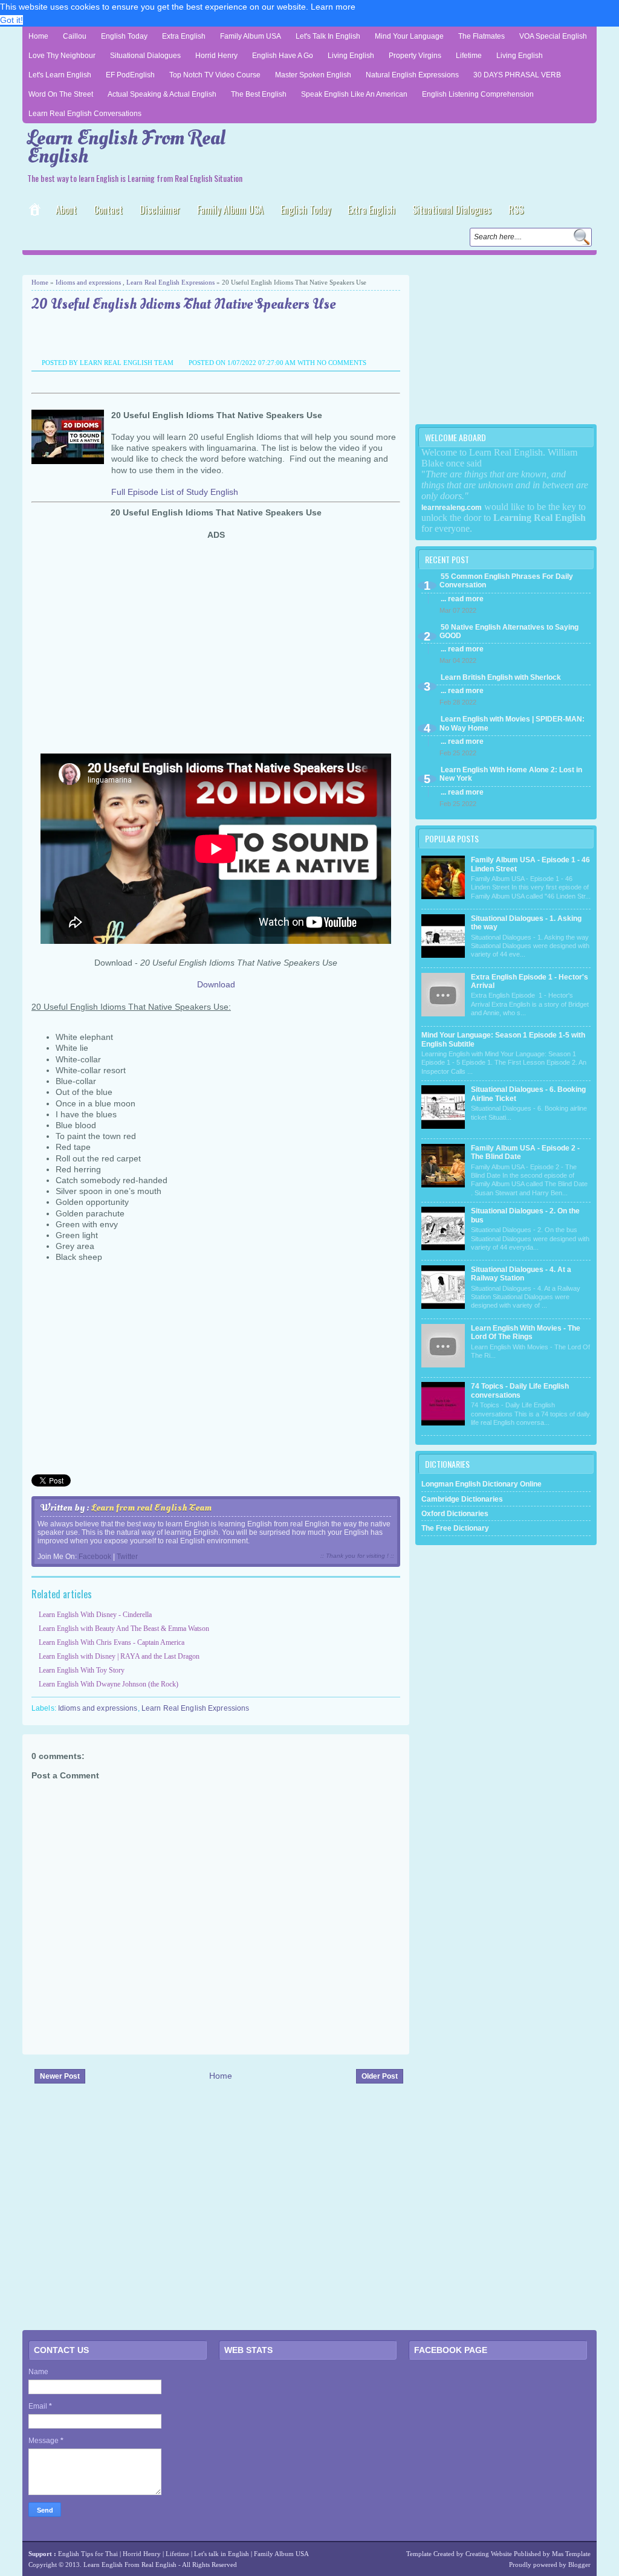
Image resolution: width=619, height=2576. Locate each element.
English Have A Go (283, 56)
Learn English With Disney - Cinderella (95, 1615)
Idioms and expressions (88, 282)
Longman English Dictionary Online (481, 1484)
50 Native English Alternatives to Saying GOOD (509, 631)
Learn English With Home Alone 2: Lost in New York (511, 774)
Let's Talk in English (328, 36)
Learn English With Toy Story (82, 1670)
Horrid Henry (216, 56)
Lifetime (469, 56)
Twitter (127, 1557)
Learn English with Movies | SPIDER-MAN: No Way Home (512, 723)
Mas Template (571, 2554)
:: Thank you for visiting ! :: (357, 1556)
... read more (462, 599)
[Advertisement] (164, 264)
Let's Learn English (60, 75)
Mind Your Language (409, 36)
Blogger (579, 2565)
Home (38, 36)
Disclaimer (160, 210)
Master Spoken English (313, 75)
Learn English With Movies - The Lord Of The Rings (526, 1332)
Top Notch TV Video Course (215, 75)
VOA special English (553, 36)
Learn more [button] (333, 7)
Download (216, 984)
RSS (516, 210)
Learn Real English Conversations (85, 114)
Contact (108, 210)
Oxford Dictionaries (455, 1514)
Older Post (380, 2076)
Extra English (184, 36)
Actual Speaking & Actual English (162, 94)
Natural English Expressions (412, 75)
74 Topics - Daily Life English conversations (520, 1390)
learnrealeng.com (452, 508)
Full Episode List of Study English (175, 492)
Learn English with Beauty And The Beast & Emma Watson (124, 1629)
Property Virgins (415, 56)
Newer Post (60, 2076)
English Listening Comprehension (478, 94)
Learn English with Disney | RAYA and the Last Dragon (119, 1656)
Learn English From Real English (126, 147)
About (66, 210)
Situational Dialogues (145, 56)
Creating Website (489, 2554)
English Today (124, 36)
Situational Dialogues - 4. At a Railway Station (521, 1274)
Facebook (95, 1557)
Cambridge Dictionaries (462, 1499)
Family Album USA (251, 36)
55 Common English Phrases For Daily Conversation (506, 581)
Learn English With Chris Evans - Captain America (112, 1642)
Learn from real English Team (151, 1508)
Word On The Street (61, 94)
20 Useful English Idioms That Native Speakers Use (183, 305)
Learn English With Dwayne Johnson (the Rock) (109, 1684)
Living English (351, 56)
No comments (342, 363)
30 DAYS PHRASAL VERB (517, 75)
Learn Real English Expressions (170, 282)
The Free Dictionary (455, 1528)
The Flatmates (481, 36)
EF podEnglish (130, 75)
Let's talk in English (222, 2554)
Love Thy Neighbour (62, 56)
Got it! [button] (11, 20)
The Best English (259, 94)
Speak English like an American (354, 94)
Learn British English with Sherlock (501, 677)
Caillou (75, 36)
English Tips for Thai (88, 2554)
